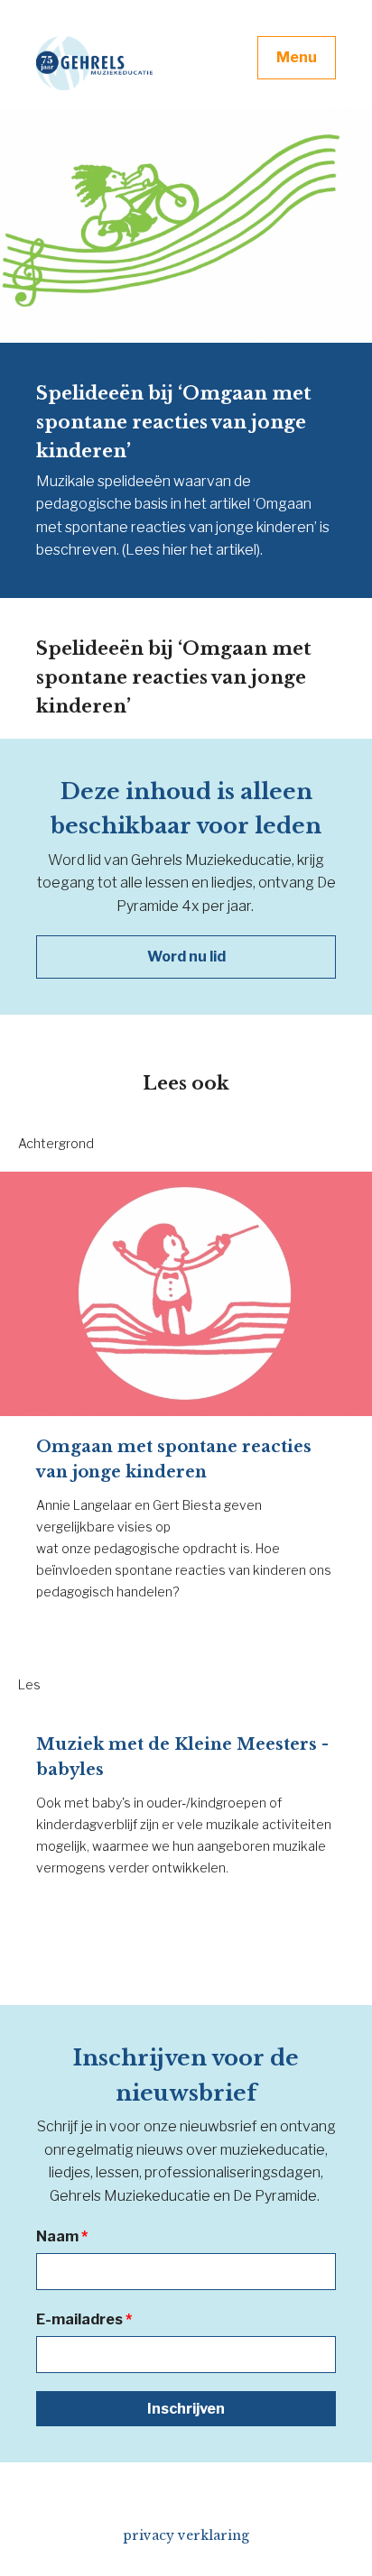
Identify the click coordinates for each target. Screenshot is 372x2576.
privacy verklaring (186, 2535)
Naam (62, 2236)
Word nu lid (186, 957)
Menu (297, 57)
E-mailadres (84, 2319)
